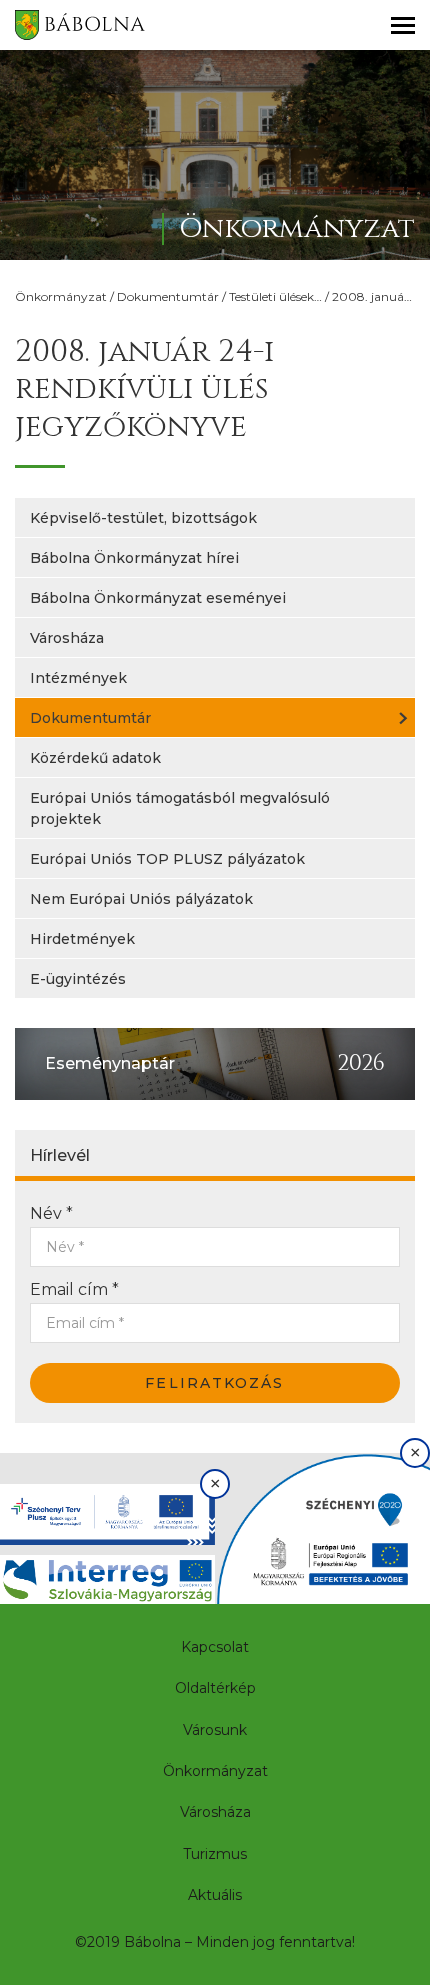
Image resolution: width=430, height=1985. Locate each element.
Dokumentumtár (168, 296)
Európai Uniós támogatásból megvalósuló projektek (180, 808)
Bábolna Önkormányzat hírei (134, 558)
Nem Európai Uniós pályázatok (141, 899)
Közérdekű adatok (95, 758)
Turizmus (215, 1854)
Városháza (67, 638)
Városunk (215, 1730)
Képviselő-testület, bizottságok (143, 518)
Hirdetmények (82, 939)
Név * (51, 1213)
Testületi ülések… (275, 296)
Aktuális (215, 1895)
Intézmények (78, 678)
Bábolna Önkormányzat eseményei (158, 598)
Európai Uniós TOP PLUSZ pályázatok (167, 859)
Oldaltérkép (215, 1688)
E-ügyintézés (78, 979)
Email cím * (74, 1289)
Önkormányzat (61, 296)
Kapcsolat (215, 1647)
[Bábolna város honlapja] (80, 25)
